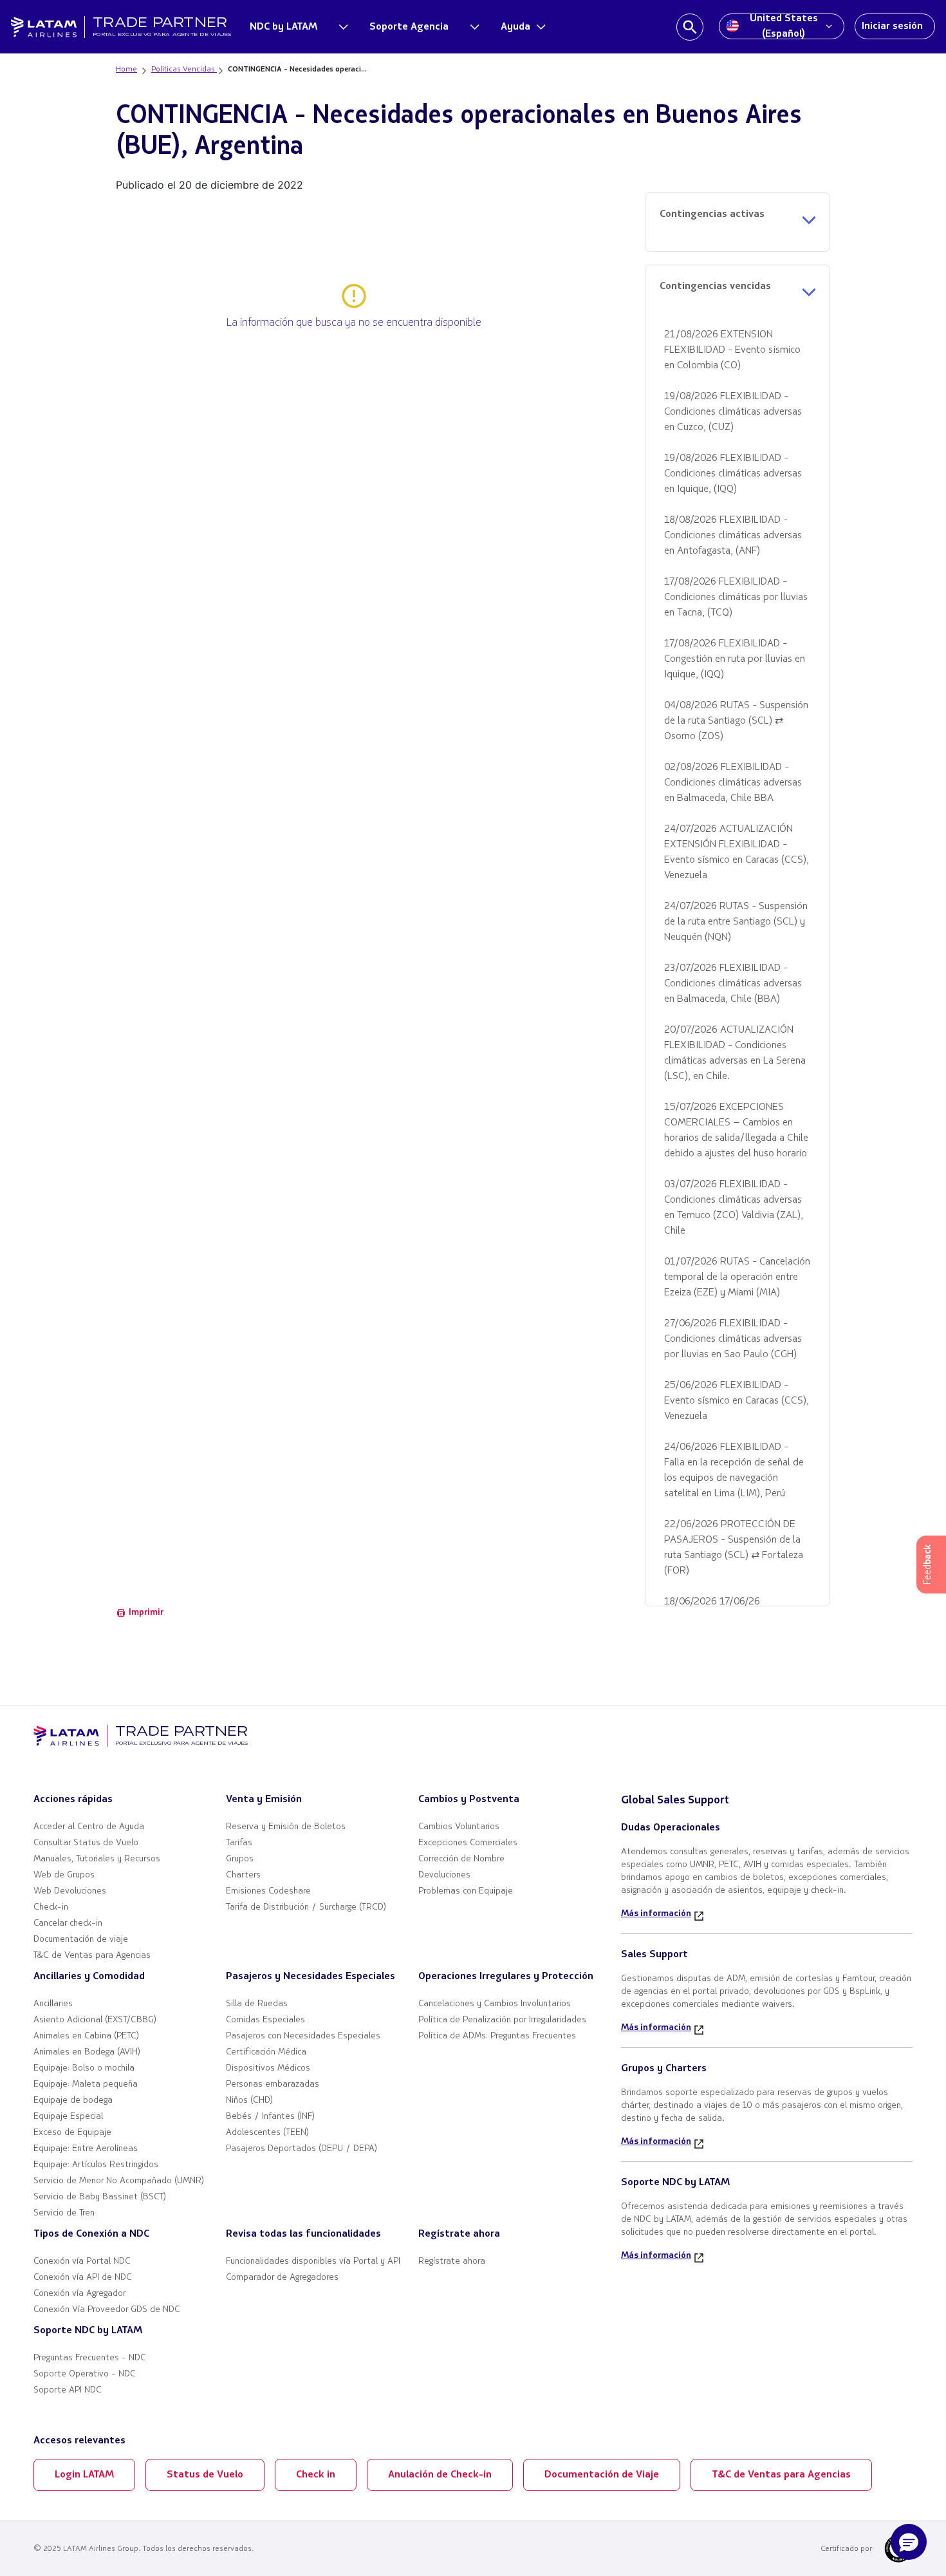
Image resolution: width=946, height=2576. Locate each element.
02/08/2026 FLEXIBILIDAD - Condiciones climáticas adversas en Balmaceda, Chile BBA (733, 783)
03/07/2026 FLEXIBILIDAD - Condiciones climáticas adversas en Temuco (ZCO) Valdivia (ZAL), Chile (734, 1208)
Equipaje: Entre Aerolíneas (86, 2149)
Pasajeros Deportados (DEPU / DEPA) (301, 2149)
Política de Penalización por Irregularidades (502, 2020)
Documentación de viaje (81, 1940)
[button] (909, 2542)
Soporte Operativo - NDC (85, 2374)
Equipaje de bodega (73, 2101)
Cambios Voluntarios (459, 1827)
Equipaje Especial (68, 2117)
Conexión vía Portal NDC (82, 2261)
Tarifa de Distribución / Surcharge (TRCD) (306, 1907)
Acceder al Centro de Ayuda (89, 1827)
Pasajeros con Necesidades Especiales (303, 2036)
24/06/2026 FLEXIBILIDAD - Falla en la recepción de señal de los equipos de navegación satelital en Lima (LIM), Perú (734, 1471)
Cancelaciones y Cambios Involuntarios (495, 2004)
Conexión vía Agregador (79, 2294)
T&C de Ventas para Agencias (92, 1956)
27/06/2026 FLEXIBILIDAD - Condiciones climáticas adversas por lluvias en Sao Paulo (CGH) (733, 1339)
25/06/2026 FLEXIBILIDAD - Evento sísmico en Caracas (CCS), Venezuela (737, 1401)
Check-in (51, 1907)
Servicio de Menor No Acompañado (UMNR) (119, 2181)
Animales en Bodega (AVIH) (87, 2052)
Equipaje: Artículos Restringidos (96, 2165)
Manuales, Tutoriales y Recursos (97, 1859)
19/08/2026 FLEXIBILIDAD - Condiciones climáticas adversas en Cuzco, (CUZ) (733, 412)
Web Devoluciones (70, 1891)
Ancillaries (53, 2004)
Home (126, 70)
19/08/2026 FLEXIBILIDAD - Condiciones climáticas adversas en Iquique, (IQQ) (733, 474)
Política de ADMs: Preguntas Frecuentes (497, 2036)
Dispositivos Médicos (268, 2068)
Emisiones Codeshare (268, 1891)
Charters (243, 1875)
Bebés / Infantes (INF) (270, 2117)
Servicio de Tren (64, 2213)
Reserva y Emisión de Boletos (286, 1827)
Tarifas (239, 1843)
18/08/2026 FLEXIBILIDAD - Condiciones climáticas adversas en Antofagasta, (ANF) (733, 536)
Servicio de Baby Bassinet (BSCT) (100, 2197)
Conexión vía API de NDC (83, 2278)
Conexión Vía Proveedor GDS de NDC (107, 2310)
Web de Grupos (64, 1875)
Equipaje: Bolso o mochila (84, 2068)
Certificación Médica (266, 2052)
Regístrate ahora (452, 2261)
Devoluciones (444, 1875)
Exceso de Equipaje (72, 2133)
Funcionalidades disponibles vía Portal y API (313, 2261)
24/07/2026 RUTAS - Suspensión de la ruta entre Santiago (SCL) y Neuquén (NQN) (736, 922)
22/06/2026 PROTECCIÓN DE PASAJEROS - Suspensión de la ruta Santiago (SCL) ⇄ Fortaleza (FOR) (734, 1548)
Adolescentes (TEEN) (267, 2133)
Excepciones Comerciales (468, 1843)
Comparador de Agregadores (282, 2278)
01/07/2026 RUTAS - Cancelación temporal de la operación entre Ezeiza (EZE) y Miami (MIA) (737, 1277)
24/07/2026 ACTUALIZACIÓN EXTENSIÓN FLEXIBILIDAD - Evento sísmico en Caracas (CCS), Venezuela (737, 852)
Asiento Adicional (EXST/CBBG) (95, 2020)
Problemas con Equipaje (466, 1891)
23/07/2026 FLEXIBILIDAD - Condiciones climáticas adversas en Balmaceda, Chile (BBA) (733, 984)
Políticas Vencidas (184, 70)
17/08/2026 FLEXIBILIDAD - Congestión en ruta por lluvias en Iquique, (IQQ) (735, 659)
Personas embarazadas (273, 2084)
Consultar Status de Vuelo (86, 1843)
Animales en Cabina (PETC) (86, 2036)
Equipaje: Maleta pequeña (86, 2084)
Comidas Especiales (265, 2020)
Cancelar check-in (68, 1923)
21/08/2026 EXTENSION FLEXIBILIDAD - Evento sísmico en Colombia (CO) (732, 350)
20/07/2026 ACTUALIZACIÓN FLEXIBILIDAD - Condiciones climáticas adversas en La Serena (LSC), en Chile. (735, 1053)
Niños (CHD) (249, 2101)
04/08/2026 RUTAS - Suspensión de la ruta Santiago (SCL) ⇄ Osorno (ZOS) (736, 721)
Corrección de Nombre (461, 1859)
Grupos (240, 1859)
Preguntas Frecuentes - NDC (90, 2358)
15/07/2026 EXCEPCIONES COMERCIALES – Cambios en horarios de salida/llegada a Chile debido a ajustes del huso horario (736, 1131)
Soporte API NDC (68, 2390)
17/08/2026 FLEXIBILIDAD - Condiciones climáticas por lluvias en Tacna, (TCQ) (736, 597)
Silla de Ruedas (257, 2004)
